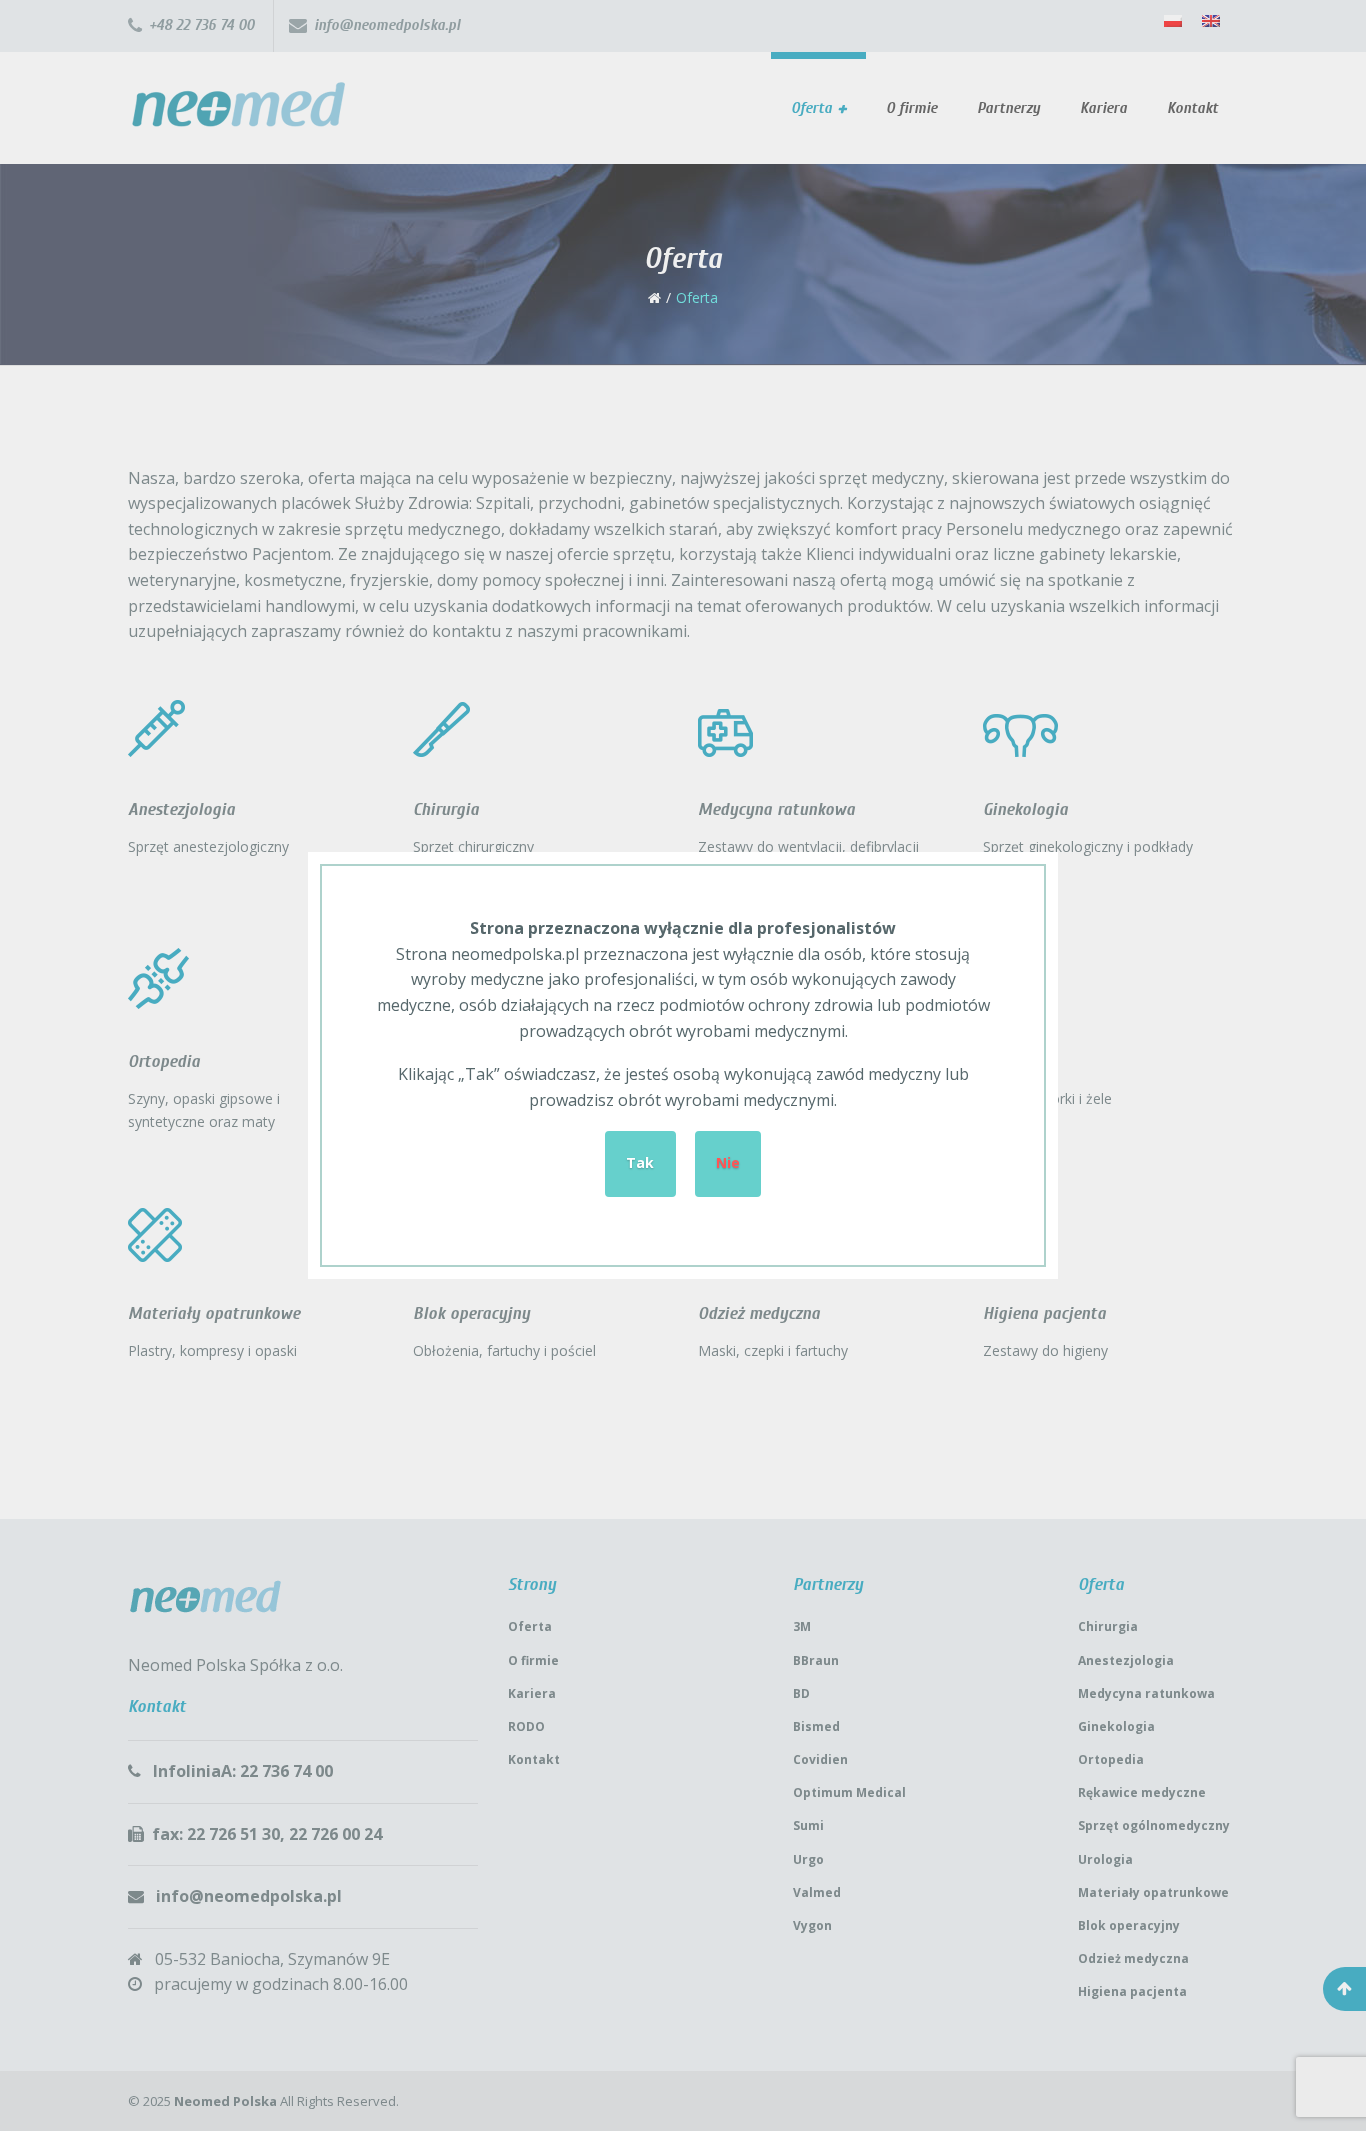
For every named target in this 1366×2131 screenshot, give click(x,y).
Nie (728, 1162)
